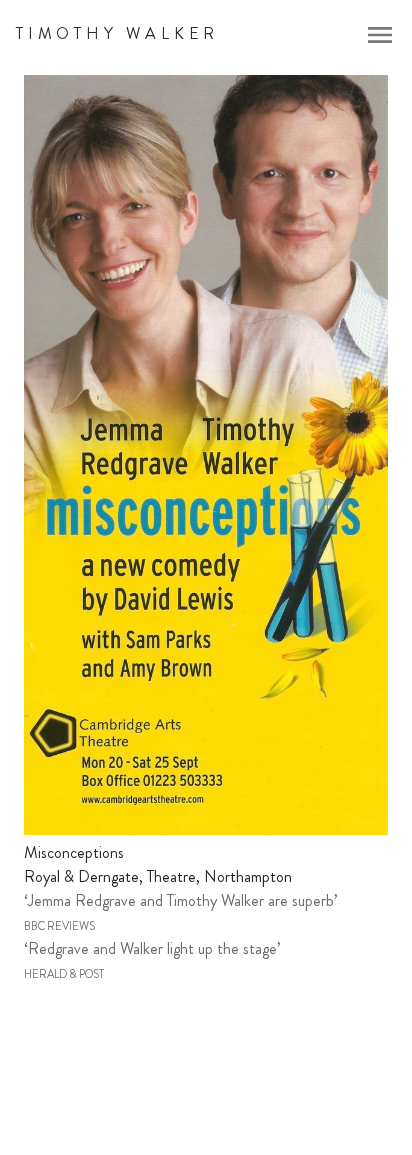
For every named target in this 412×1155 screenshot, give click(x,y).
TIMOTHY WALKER (117, 33)
